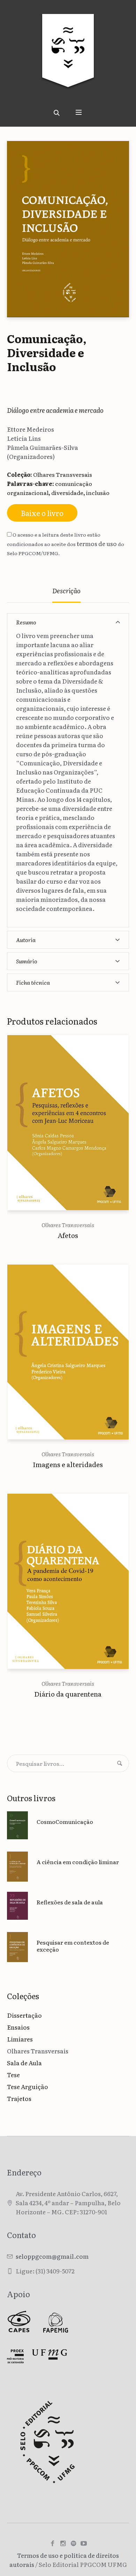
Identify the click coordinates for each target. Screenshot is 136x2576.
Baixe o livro (42, 513)
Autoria (26, 940)
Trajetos (19, 2098)
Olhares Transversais (63, 474)
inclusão (98, 493)
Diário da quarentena (68, 1694)
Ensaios (18, 2027)
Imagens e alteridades (68, 1464)
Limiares (20, 2039)
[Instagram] (63, 2543)
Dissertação (24, 2015)
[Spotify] (73, 2543)
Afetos (68, 1235)
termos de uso (97, 543)
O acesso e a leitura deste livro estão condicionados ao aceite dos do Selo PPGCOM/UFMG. (66, 544)
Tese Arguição (28, 2086)
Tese (13, 2075)
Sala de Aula (24, 2063)
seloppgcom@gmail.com (52, 2256)
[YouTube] (84, 2543)
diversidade (67, 493)
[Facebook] (52, 2543)
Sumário (27, 961)
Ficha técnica (33, 982)
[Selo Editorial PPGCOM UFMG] (68, 56)
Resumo (26, 622)
